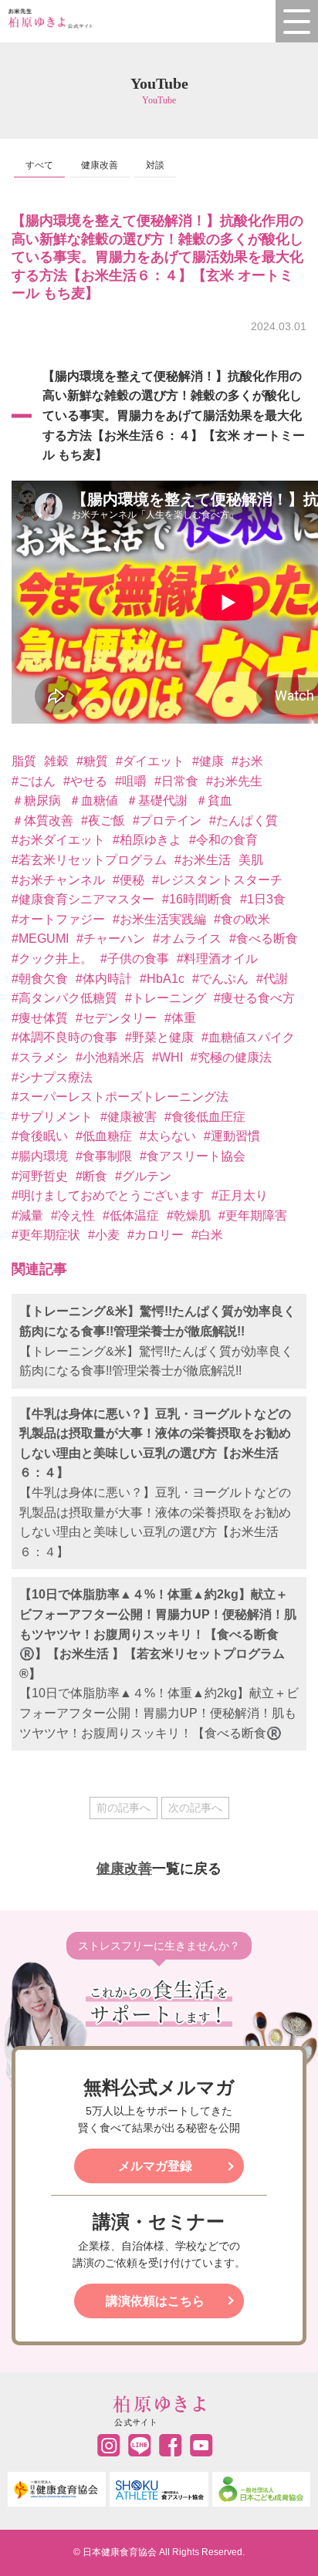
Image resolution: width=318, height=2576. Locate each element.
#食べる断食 (264, 939)
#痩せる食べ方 (254, 998)
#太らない (168, 1136)
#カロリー (156, 1235)
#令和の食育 (223, 840)
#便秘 (129, 880)
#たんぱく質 (244, 820)
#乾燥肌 (189, 1215)
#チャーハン (111, 939)
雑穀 (56, 761)
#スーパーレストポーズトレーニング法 (120, 1097)
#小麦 (104, 1235)
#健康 (208, 761)
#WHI (167, 1057)
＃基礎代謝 (157, 800)
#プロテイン (167, 820)
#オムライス (187, 939)
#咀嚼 (131, 781)
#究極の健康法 (231, 1057)
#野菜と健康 (159, 1037)
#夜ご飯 (103, 820)
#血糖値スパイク (248, 1037)
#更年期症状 (46, 1235)
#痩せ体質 (40, 1018)
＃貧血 (214, 800)
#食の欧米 (242, 919)
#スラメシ (40, 1057)
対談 (155, 165)
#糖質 (92, 761)
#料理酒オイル (217, 959)
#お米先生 (234, 781)
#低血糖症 (104, 1136)
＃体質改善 (42, 820)
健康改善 (100, 165)
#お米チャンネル (58, 880)
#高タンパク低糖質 (64, 998)
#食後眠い (40, 1136)
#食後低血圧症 (205, 1117)
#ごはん (34, 781)
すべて (39, 165)
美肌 (251, 860)
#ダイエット (150, 761)
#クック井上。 (52, 959)
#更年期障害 (253, 1215)
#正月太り (240, 1195)
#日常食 (176, 781)
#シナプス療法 (52, 1077)
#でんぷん (220, 979)
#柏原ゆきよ (147, 840)
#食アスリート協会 (193, 1156)
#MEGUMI (40, 939)
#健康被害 (129, 1117)
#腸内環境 (40, 1156)
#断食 (91, 1176)
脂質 (24, 761)
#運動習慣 (232, 1136)
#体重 (180, 1018)
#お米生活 (203, 860)
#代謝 (272, 979)
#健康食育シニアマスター (83, 899)
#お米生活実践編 (159, 919)
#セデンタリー (116, 1018)
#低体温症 (131, 1215)
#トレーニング (166, 998)
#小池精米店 (110, 1057)
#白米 (207, 1235)
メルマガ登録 (155, 2166)
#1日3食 (263, 899)
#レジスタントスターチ (217, 880)
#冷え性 (73, 1215)
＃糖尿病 (36, 800)
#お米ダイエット (58, 840)
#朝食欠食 (40, 979)
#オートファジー (58, 919)
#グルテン (143, 1176)
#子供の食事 (135, 959)
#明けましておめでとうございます (108, 1195)
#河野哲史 (40, 1176)
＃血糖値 (93, 800)
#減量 (27, 1215)
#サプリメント (52, 1117)
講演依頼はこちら (155, 2301)
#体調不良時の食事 (64, 1037)
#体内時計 (104, 979)
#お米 (247, 761)
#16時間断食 (197, 899)
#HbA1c (162, 979)
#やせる (85, 781)
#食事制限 (104, 1156)
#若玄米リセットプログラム (89, 860)
